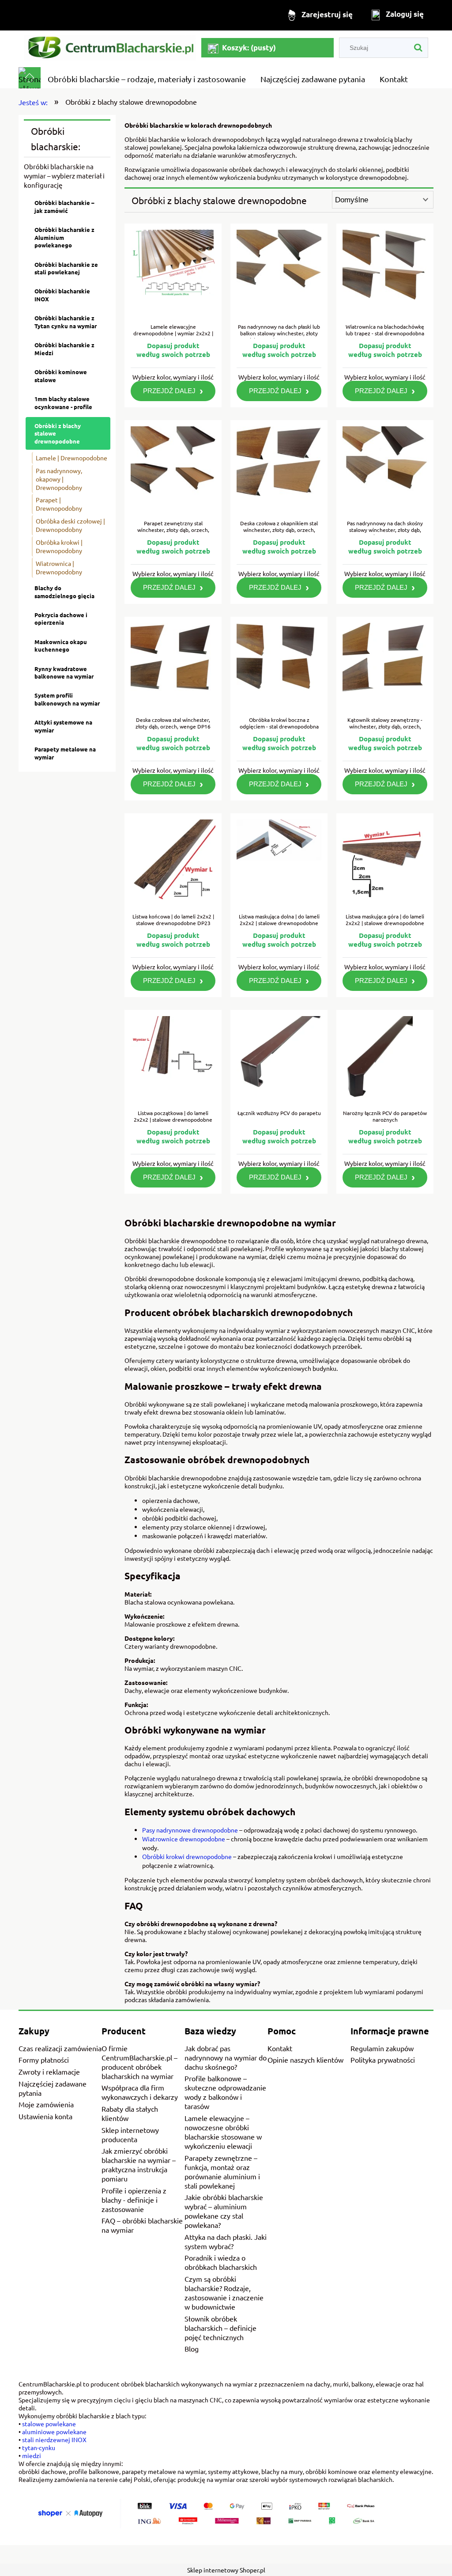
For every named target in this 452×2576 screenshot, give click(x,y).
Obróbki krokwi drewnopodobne (187, 1856)
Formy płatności (44, 2060)
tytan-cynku (39, 2447)
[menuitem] (147, 79)
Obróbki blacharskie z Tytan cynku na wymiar (66, 322)
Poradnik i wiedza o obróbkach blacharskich (221, 2263)
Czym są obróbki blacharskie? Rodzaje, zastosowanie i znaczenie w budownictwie (224, 2293)
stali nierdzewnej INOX (54, 2439)
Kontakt (280, 2048)
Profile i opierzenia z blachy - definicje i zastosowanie (134, 2200)
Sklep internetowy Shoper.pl (226, 2570)
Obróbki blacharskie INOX (62, 295)
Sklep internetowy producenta (130, 2134)
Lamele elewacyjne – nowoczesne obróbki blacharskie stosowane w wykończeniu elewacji (223, 2132)
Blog (192, 2348)
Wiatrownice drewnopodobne (184, 1839)
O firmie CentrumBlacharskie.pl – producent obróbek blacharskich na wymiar (139, 2062)
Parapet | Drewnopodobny (59, 504)
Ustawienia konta (45, 2116)
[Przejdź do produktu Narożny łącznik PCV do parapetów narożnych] (385, 1060)
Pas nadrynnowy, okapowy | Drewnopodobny (59, 479)
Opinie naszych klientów (305, 2060)
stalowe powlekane (49, 2424)
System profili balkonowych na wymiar (67, 699)
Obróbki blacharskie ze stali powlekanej (66, 268)
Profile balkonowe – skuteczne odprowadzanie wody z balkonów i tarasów (225, 2092)
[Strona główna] (110, 48)
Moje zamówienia (46, 2104)
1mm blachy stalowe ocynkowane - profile (63, 403)
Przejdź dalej (169, 391)
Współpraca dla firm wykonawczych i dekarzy (140, 2092)
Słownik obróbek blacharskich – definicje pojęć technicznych (220, 2328)
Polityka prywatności (383, 2060)
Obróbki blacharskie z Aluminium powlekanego (64, 237)
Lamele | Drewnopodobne (72, 458)
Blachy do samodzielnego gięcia (64, 592)
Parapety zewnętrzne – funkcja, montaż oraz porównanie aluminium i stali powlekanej (222, 2172)
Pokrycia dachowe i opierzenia (61, 619)
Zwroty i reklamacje (49, 2071)
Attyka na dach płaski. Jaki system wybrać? (226, 2241)
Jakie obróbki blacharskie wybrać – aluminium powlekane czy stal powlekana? (224, 2211)
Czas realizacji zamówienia (60, 2048)
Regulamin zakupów (382, 2048)
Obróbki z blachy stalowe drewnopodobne (58, 433)
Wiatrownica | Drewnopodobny (59, 567)
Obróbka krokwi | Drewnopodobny (59, 546)
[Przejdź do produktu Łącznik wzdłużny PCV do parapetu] (279, 1060)
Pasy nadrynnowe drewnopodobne (190, 1830)
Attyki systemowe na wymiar (63, 726)
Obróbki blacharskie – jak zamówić (64, 207)
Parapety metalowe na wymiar (65, 753)
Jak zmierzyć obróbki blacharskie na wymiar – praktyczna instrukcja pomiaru (139, 2164)
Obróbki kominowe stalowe (61, 376)
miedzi (32, 2455)
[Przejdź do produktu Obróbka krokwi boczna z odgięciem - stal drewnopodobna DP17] (279, 667)
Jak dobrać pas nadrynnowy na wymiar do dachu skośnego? (226, 2057)
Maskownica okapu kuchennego (61, 646)
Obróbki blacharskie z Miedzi (64, 349)
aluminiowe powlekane (54, 2432)
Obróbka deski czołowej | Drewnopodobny (70, 525)
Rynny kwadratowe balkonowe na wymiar (64, 673)
